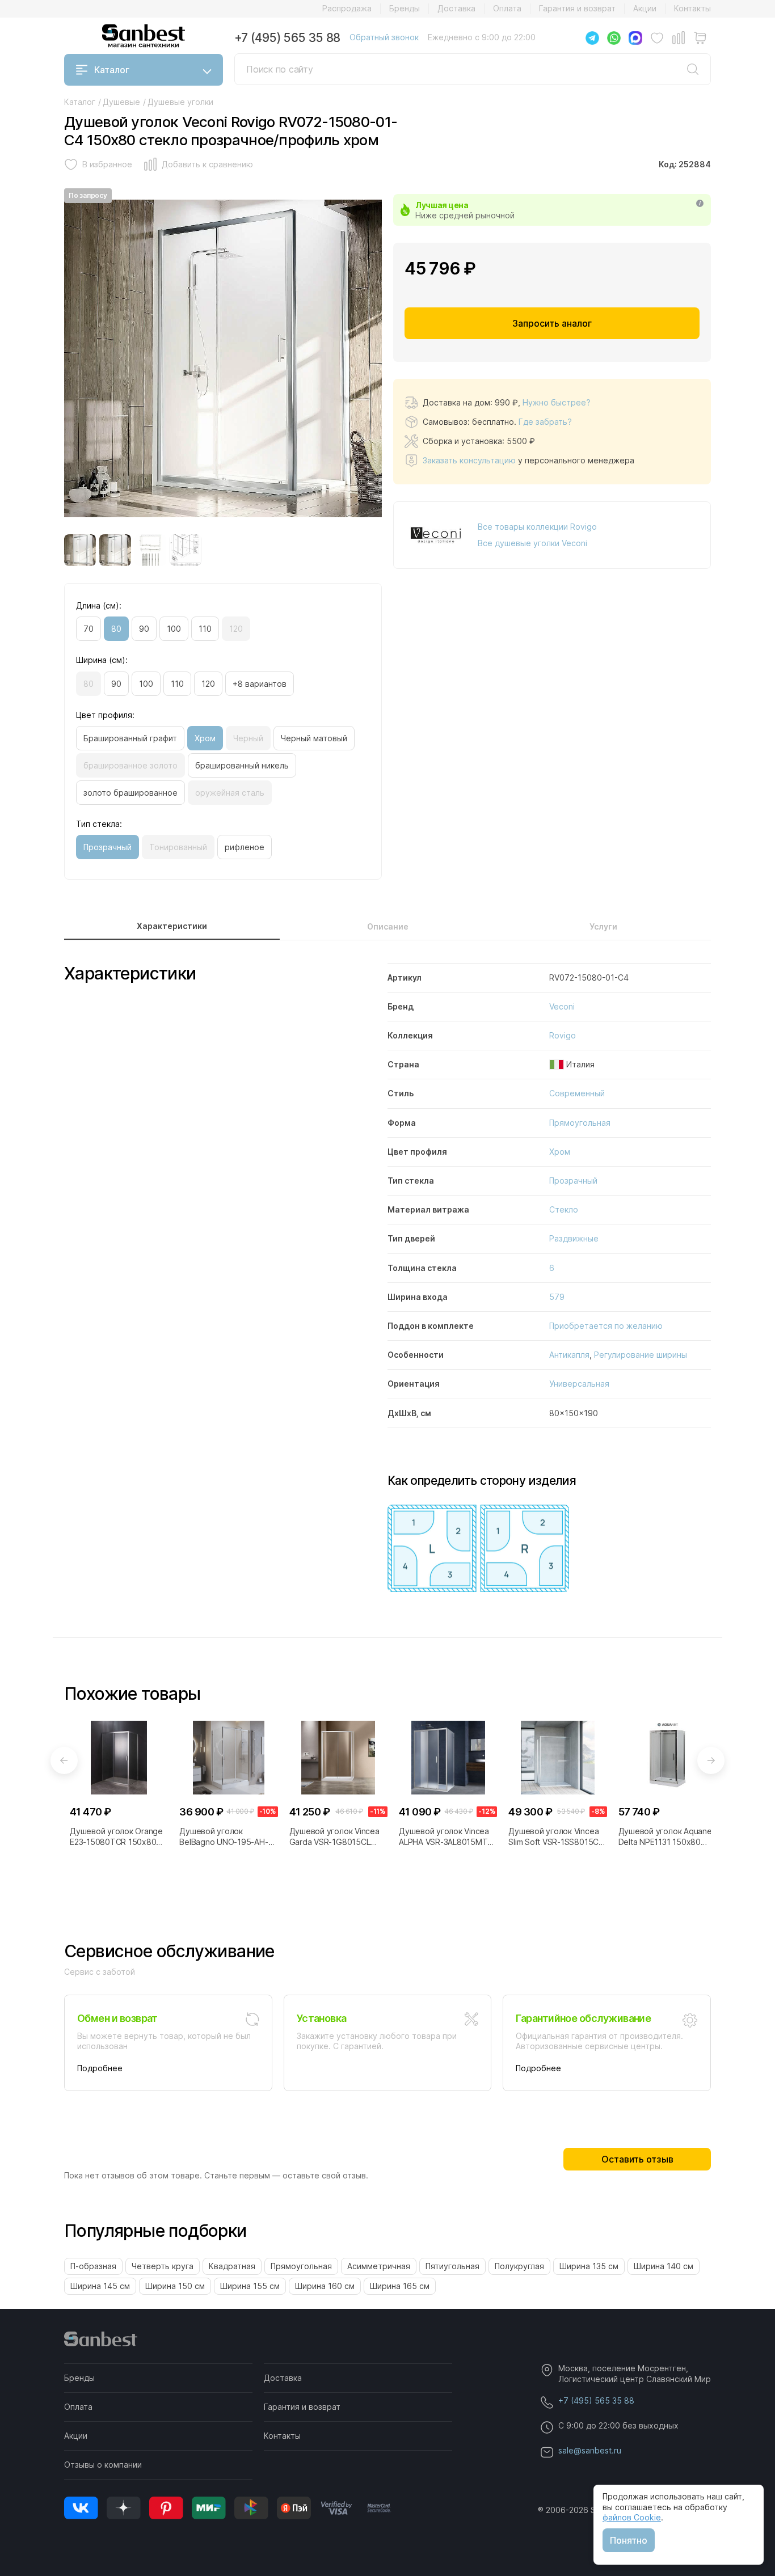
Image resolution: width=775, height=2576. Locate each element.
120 (236, 629)
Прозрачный (108, 847)
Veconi (562, 1006)
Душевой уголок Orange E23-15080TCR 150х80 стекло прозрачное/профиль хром (116, 1836)
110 (205, 629)
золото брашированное (130, 793)
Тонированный (178, 847)
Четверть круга (163, 2266)
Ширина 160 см (325, 2286)
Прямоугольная (580, 1123)
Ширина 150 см (175, 2286)
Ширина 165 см (400, 2286)
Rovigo (563, 1035)
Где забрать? (545, 422)
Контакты (692, 8)
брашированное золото (130, 765)
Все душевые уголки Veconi (532, 543)
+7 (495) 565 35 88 (287, 38)
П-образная (93, 2266)
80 (116, 629)
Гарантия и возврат (577, 8)
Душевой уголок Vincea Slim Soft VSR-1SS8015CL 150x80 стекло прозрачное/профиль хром (555, 1836)
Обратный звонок (384, 37)
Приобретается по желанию (606, 1326)
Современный (577, 1093)
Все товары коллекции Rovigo (537, 527)
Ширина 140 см (664, 2266)
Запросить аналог (552, 323)
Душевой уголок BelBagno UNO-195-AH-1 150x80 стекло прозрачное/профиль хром (226, 1836)
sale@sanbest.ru (590, 2450)
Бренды (405, 8)
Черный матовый (314, 738)
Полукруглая (519, 2266)
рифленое (245, 847)
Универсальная (579, 1384)
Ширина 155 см (250, 2286)
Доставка (456, 8)
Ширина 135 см (589, 2266)
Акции (645, 8)
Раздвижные (574, 1238)
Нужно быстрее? (557, 402)
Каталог (112, 70)
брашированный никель (242, 765)
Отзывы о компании (103, 2465)
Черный (248, 738)
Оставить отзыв (637, 2159)
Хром (205, 738)
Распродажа (347, 8)
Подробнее (100, 2068)
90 (144, 629)
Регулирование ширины (641, 1355)
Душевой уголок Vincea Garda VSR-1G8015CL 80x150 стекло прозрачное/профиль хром (334, 1836)
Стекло (564, 1209)
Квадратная (232, 2266)
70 (89, 629)
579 (557, 1297)
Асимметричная (379, 2266)
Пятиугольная (452, 2266)
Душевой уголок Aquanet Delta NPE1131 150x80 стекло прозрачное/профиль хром (667, 1836)
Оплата (507, 8)
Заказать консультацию (469, 460)
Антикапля (569, 1355)
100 (174, 629)
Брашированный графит (130, 738)
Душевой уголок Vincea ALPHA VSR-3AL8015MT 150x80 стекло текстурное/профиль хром (444, 1836)
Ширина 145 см (100, 2286)
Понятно (629, 2540)
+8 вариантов (260, 684)
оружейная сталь (230, 793)
